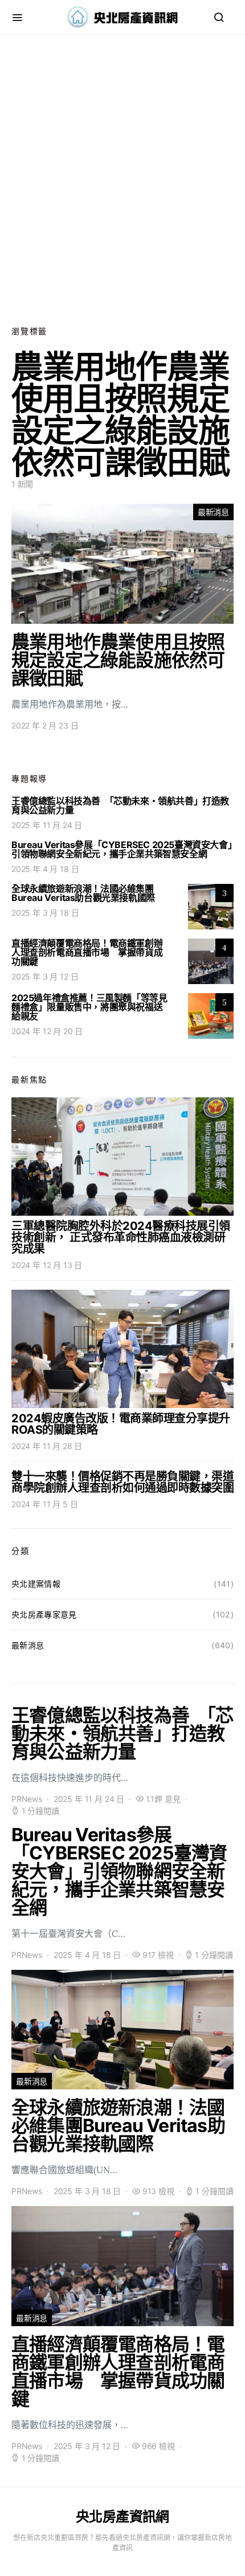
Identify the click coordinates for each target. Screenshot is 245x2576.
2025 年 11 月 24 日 (47, 825)
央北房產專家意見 (44, 1614)
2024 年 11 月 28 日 (47, 1446)
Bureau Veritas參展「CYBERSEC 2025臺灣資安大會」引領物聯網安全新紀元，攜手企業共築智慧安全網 (122, 849)
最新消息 (213, 512)
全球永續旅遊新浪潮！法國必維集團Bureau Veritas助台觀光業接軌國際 (83, 893)
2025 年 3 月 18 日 (45, 913)
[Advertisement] (122, 180)
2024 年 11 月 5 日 (44, 1504)
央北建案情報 (36, 1584)
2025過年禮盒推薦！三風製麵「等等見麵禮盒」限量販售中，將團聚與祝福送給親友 (89, 1007)
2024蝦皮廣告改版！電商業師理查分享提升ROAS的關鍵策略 (121, 1424)
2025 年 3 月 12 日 (45, 976)
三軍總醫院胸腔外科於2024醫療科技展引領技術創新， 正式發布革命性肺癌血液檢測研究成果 (121, 1237)
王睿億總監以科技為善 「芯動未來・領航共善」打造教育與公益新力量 (120, 805)
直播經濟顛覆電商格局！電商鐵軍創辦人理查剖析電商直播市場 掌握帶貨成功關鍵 (87, 952)
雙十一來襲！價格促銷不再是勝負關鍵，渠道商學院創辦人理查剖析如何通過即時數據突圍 (122, 1482)
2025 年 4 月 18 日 (45, 869)
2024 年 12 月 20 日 (47, 1031)
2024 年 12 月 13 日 (47, 1265)
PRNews (27, 1799)
